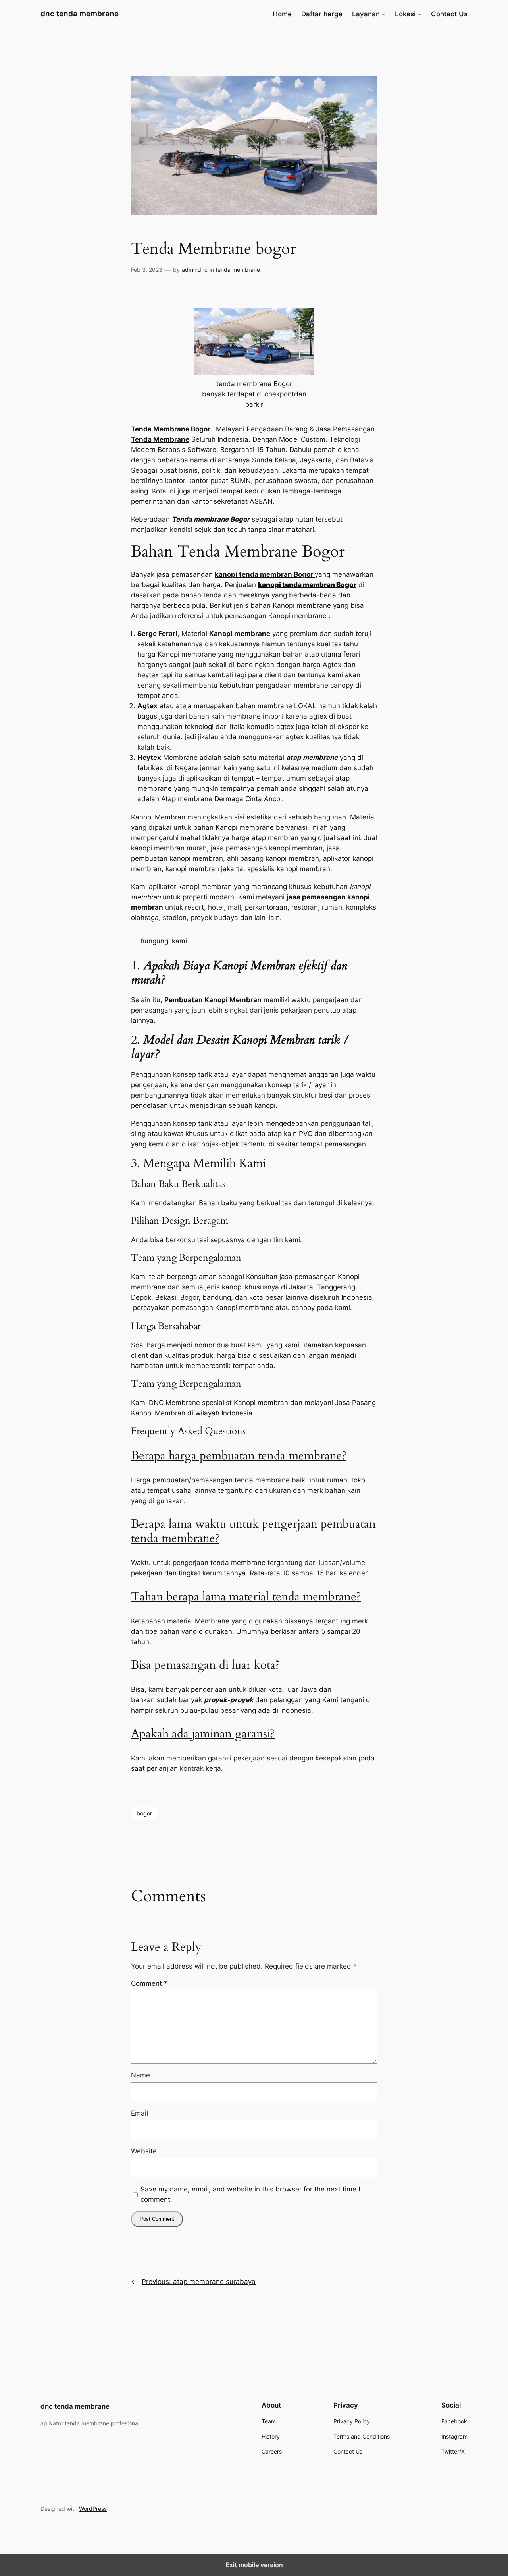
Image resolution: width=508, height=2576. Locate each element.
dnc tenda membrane (80, 14)
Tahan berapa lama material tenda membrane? (246, 1597)
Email (140, 2113)
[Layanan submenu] (383, 14)
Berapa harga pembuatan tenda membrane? (239, 1456)
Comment (149, 1983)
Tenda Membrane (160, 439)
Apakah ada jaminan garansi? (203, 1734)
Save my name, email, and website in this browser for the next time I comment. (250, 2194)
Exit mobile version (254, 2565)
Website (144, 2151)
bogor (144, 1813)
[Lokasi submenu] (419, 14)
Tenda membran (198, 519)
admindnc (195, 270)
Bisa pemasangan (173, 1665)
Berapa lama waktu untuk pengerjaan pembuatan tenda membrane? (253, 1531)
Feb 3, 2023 (147, 270)
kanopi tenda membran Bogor (265, 574)
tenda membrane (238, 270)
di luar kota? (249, 1665)
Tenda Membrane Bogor (171, 429)
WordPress (93, 2509)
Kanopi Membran (158, 817)
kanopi (232, 1287)
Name (140, 2075)
